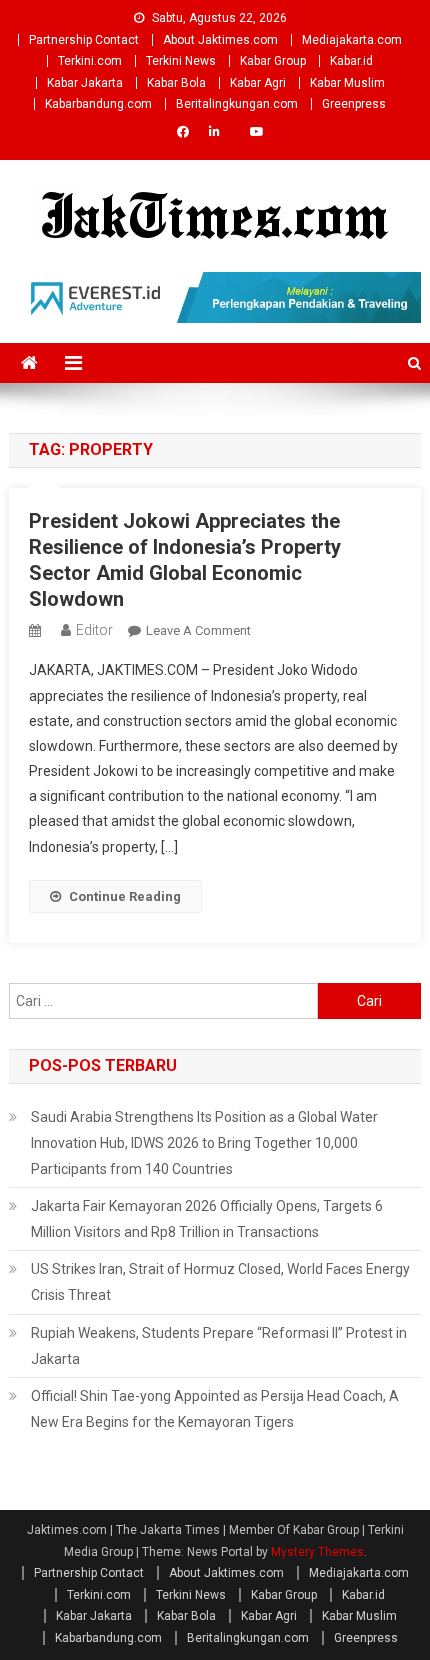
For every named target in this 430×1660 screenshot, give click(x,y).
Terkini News (181, 61)
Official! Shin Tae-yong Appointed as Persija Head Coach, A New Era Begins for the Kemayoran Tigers (215, 1409)
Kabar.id (351, 61)
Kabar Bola (176, 83)
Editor (94, 630)
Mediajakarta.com (352, 40)
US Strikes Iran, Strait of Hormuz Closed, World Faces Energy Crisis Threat (220, 1282)
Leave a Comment (198, 630)
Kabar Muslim (347, 83)
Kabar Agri (258, 83)
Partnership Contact (84, 40)
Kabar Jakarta (85, 83)
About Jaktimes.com (220, 40)
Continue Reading (125, 896)
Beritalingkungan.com (237, 104)
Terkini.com (90, 61)
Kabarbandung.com (98, 104)
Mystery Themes (317, 1552)
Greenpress (354, 104)
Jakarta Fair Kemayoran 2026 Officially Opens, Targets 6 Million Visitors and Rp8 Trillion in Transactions (207, 1219)
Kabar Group (273, 61)
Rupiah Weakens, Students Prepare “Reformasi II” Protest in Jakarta (219, 1346)
